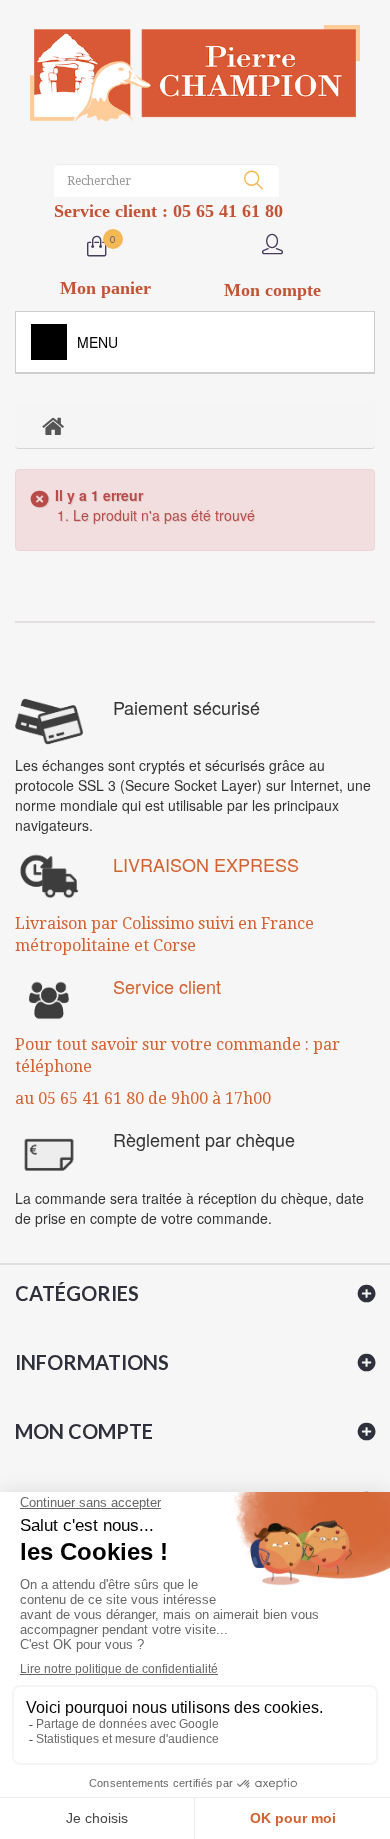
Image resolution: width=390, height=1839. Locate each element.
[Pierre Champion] (195, 73)
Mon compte (84, 1431)
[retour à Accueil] (53, 425)
